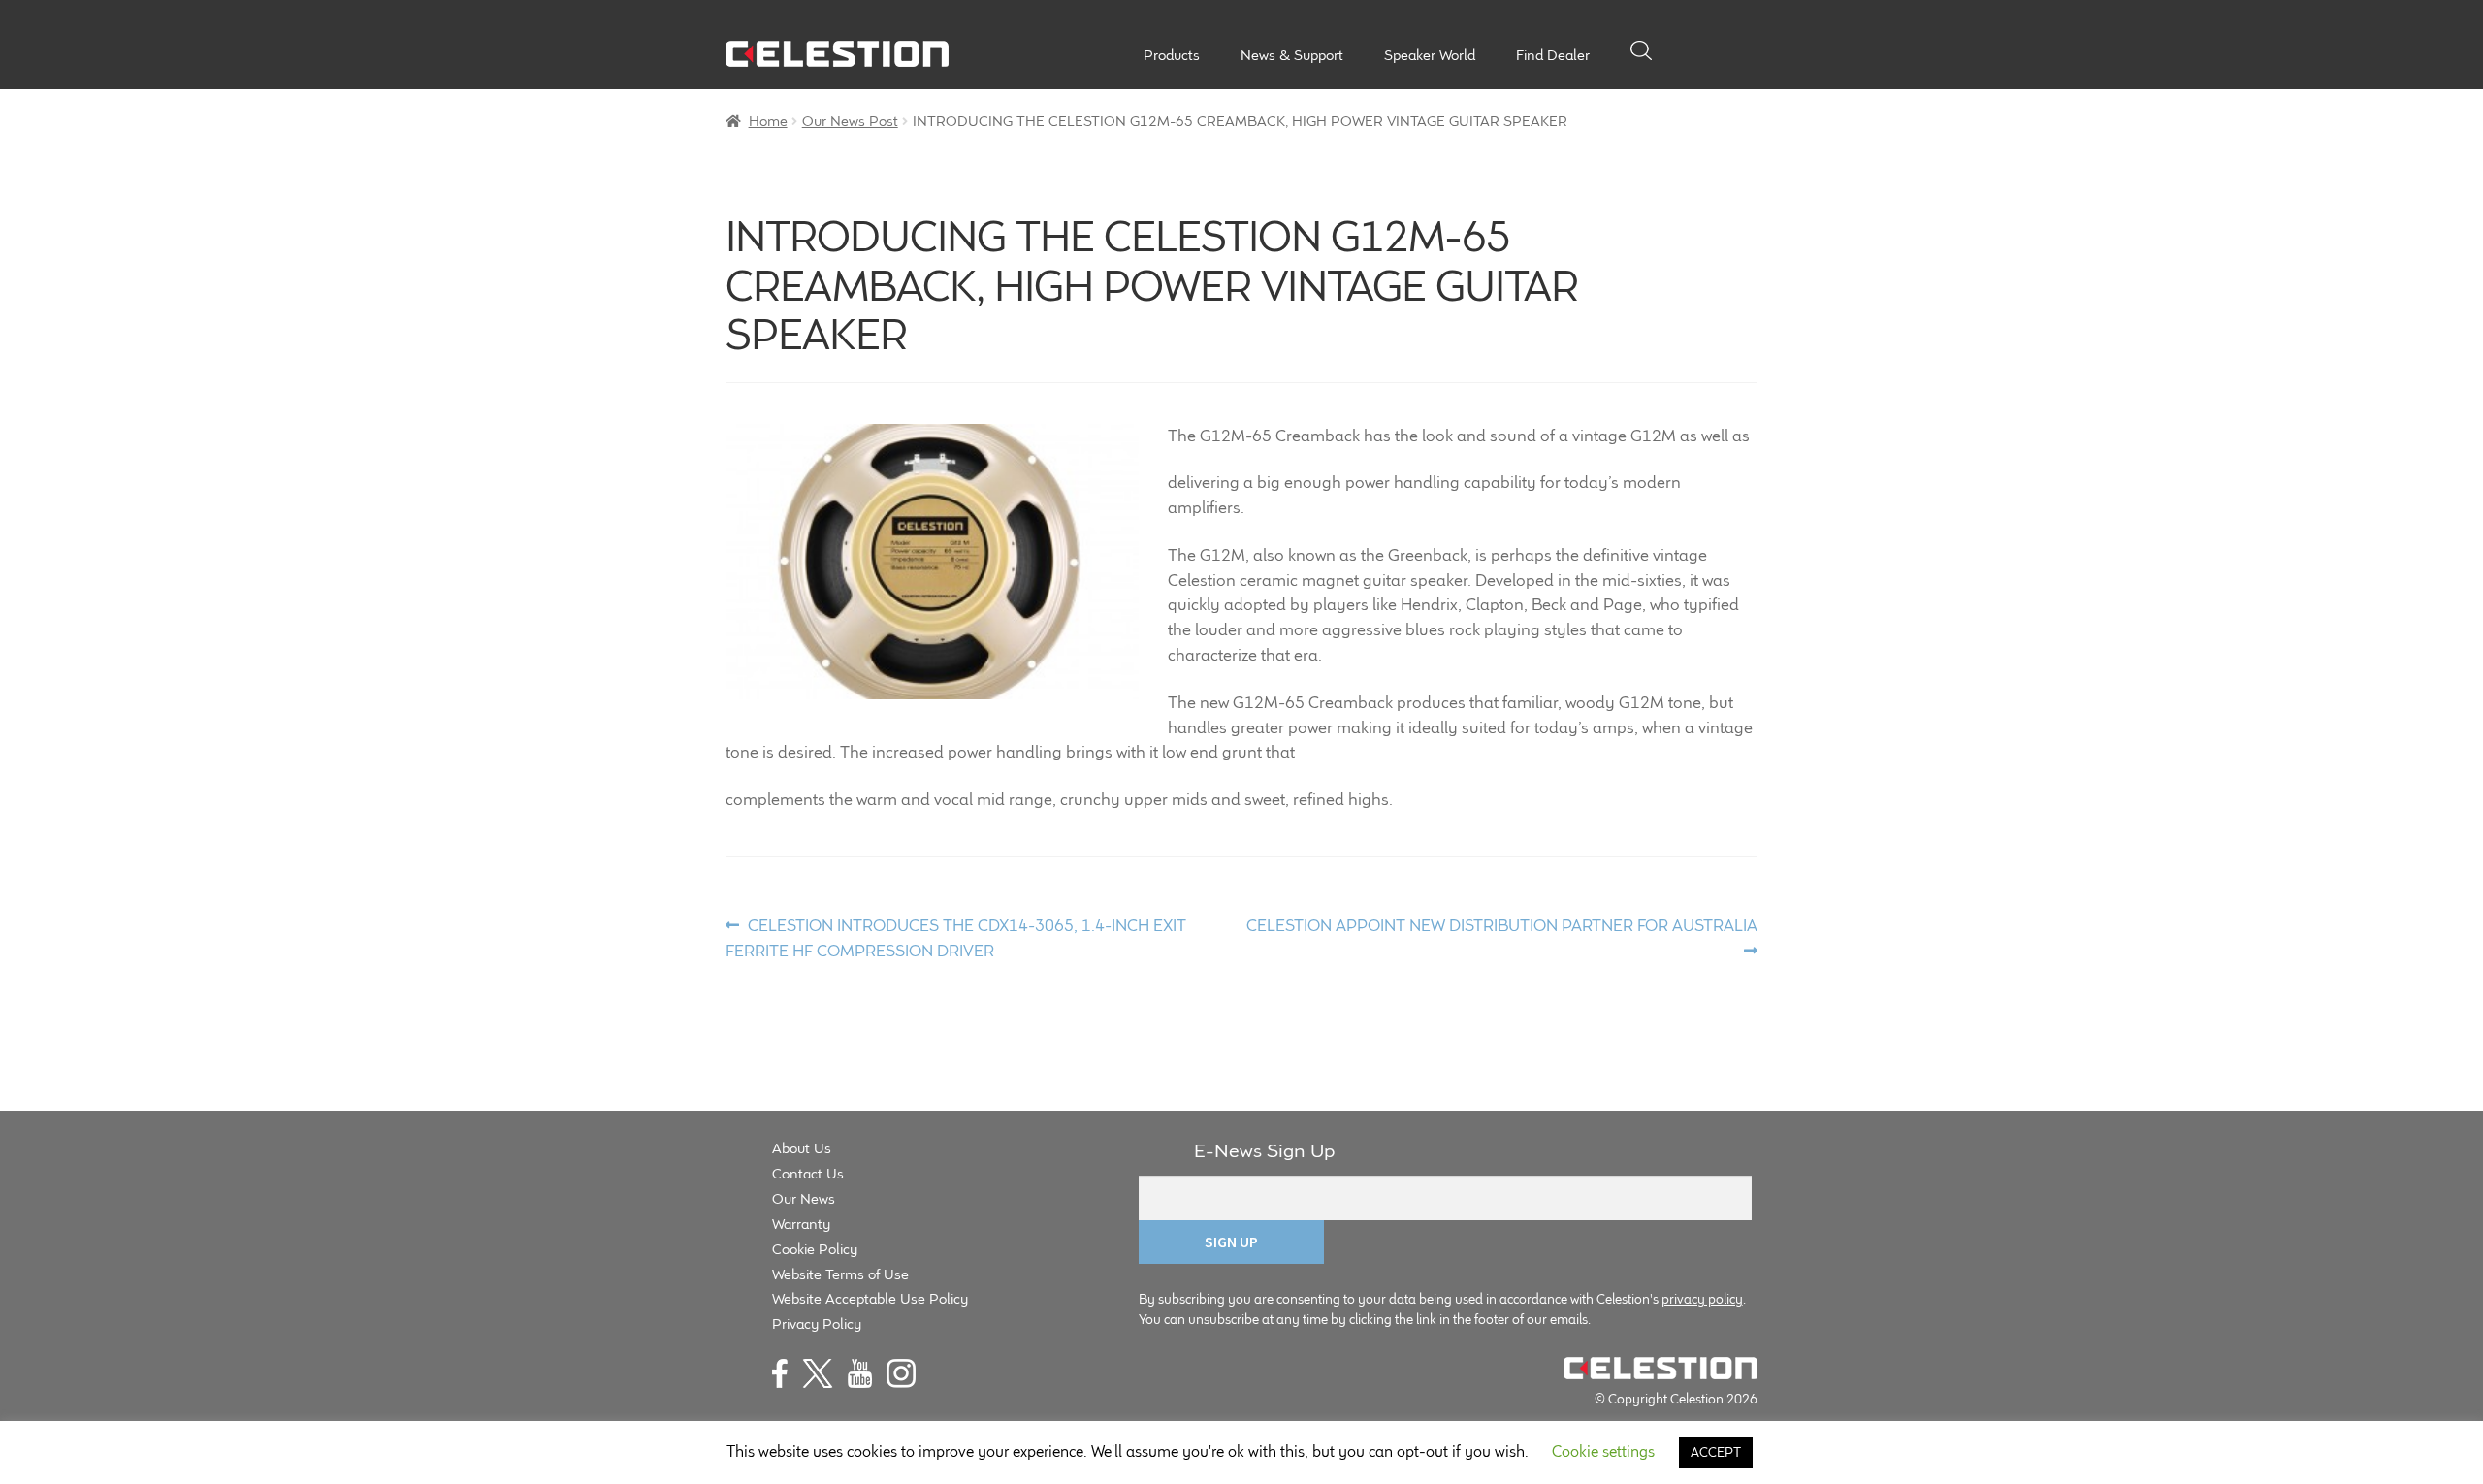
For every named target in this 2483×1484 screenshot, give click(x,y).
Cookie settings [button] (1603, 1452)
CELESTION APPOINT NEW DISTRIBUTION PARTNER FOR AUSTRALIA (1501, 937)
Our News (804, 1198)
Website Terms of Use (840, 1274)
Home (768, 121)
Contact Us (808, 1173)
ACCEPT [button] (1716, 1452)
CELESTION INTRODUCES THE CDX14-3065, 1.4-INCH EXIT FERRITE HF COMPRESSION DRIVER (956, 937)
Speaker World (1430, 55)
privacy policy (1702, 1299)
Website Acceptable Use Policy (870, 1298)
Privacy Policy (817, 1323)
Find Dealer (1553, 55)
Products (1172, 55)
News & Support (1292, 55)
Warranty (801, 1224)
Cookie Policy (815, 1249)
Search (1641, 50)
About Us (802, 1148)
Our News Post (850, 121)
